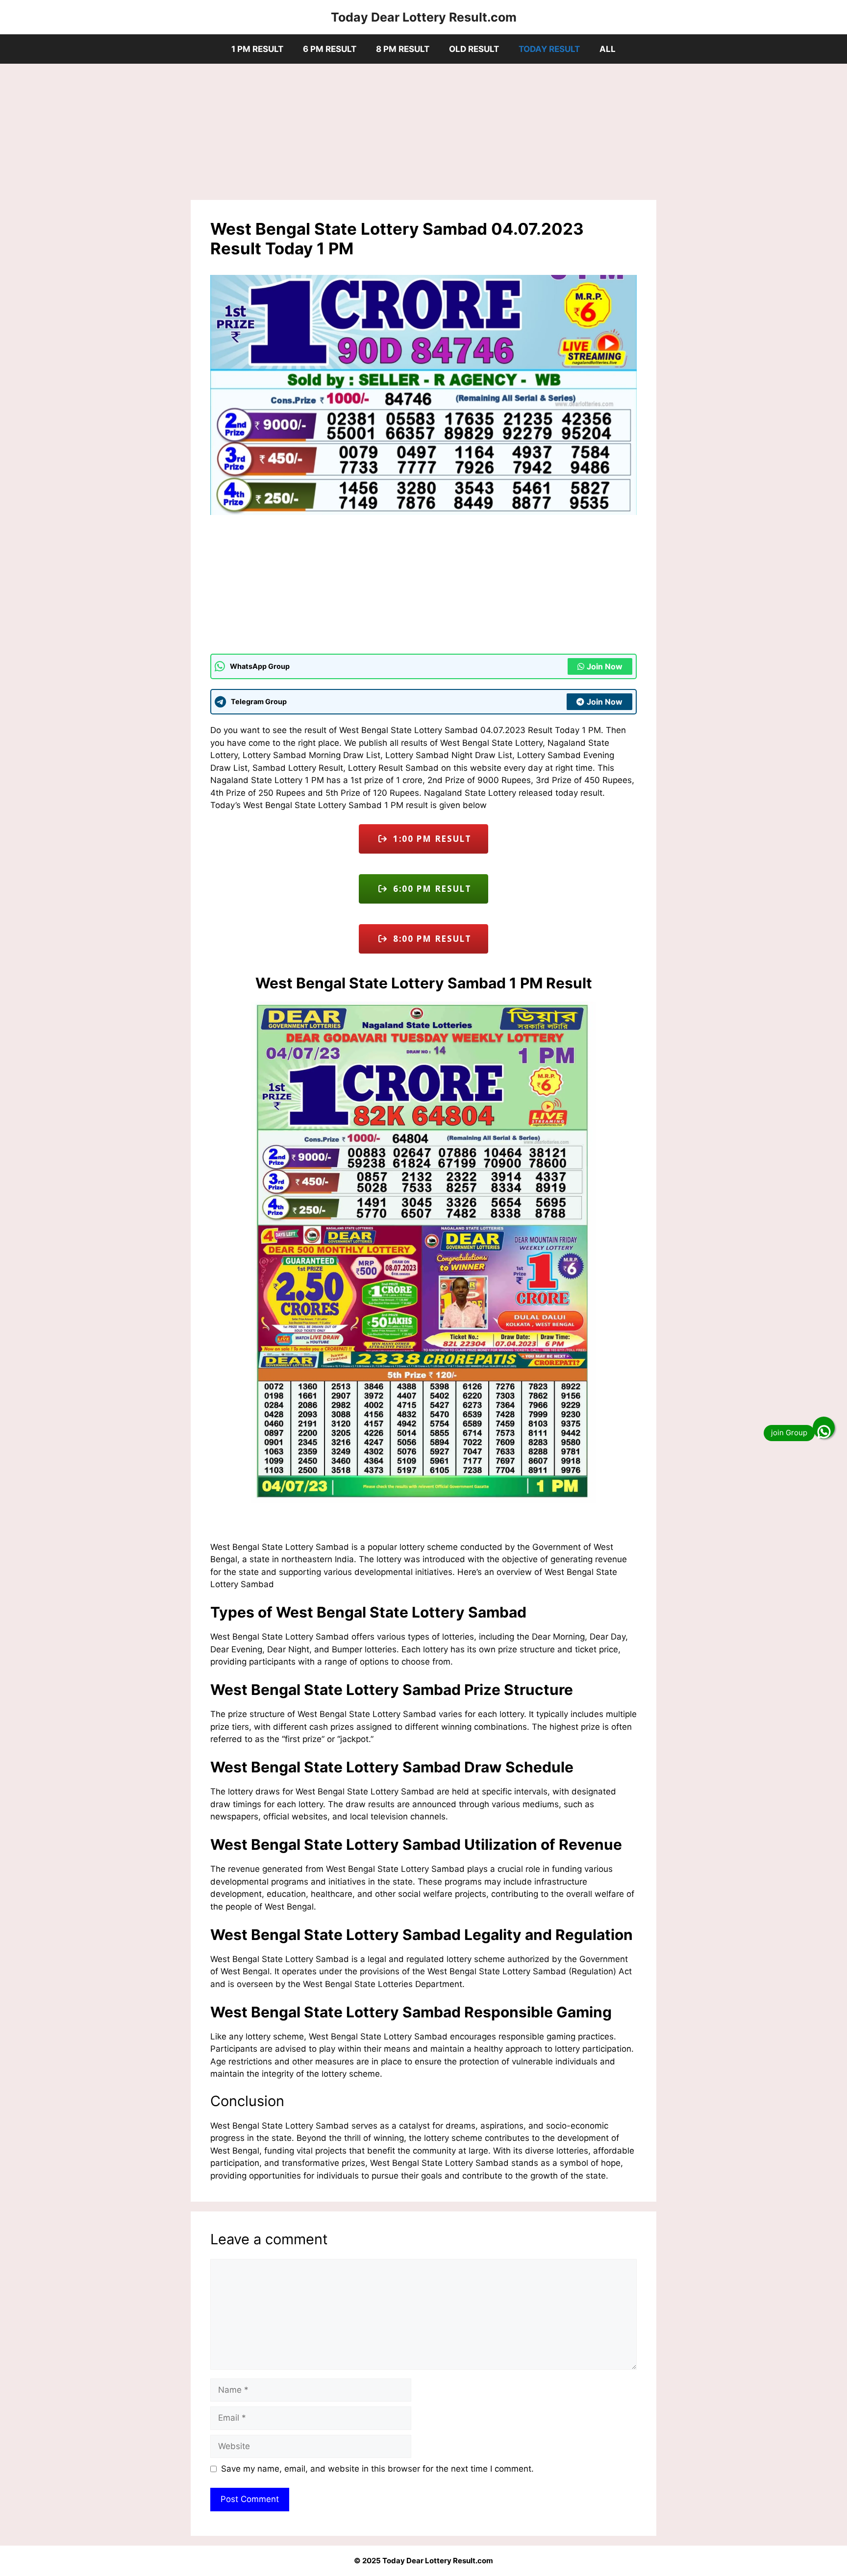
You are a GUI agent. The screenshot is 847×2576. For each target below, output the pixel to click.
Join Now (605, 666)
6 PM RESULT (330, 49)
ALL (608, 49)
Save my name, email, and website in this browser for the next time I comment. (377, 2469)
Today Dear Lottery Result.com (424, 17)
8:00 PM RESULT (430, 939)
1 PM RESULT (257, 49)
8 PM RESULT (403, 49)
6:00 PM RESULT (430, 889)
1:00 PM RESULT (430, 839)
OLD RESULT (474, 49)
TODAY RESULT (549, 49)
